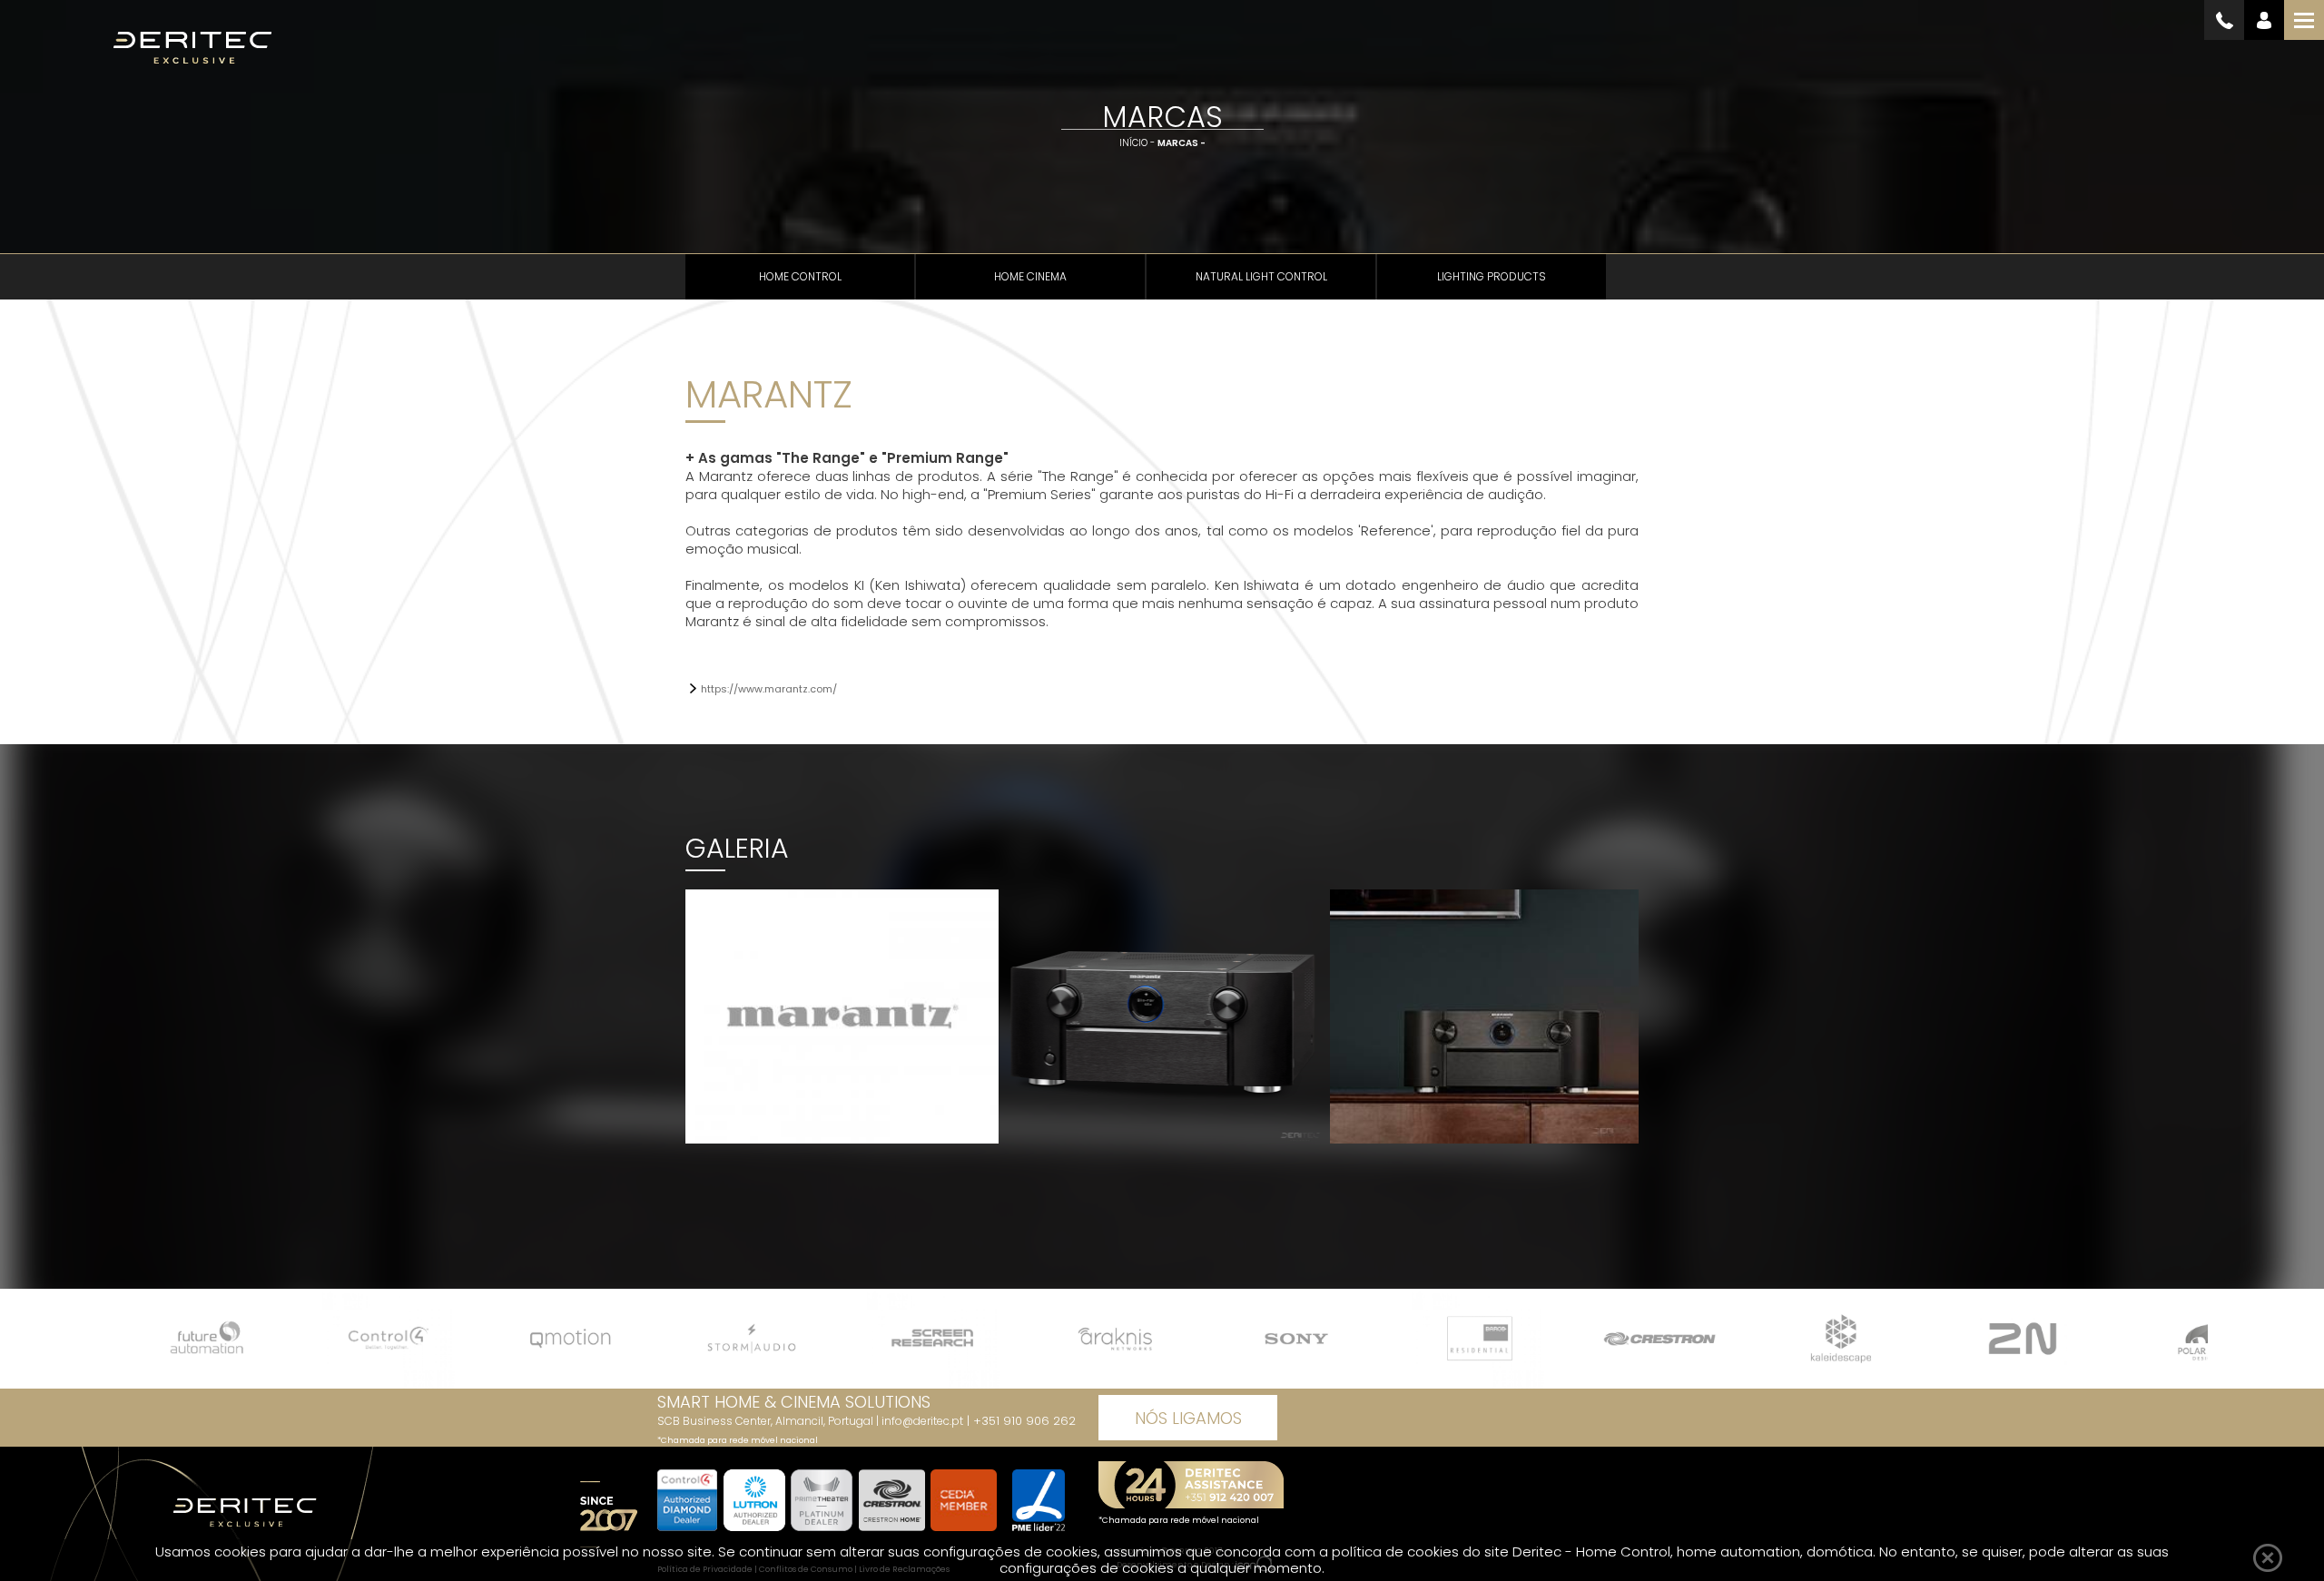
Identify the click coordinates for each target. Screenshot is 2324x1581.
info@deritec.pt (922, 1421)
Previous (676, 1011)
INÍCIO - (1138, 143)
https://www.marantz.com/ (769, 689)
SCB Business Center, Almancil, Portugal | (769, 1421)
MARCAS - (1182, 143)
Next (1649, 1011)
